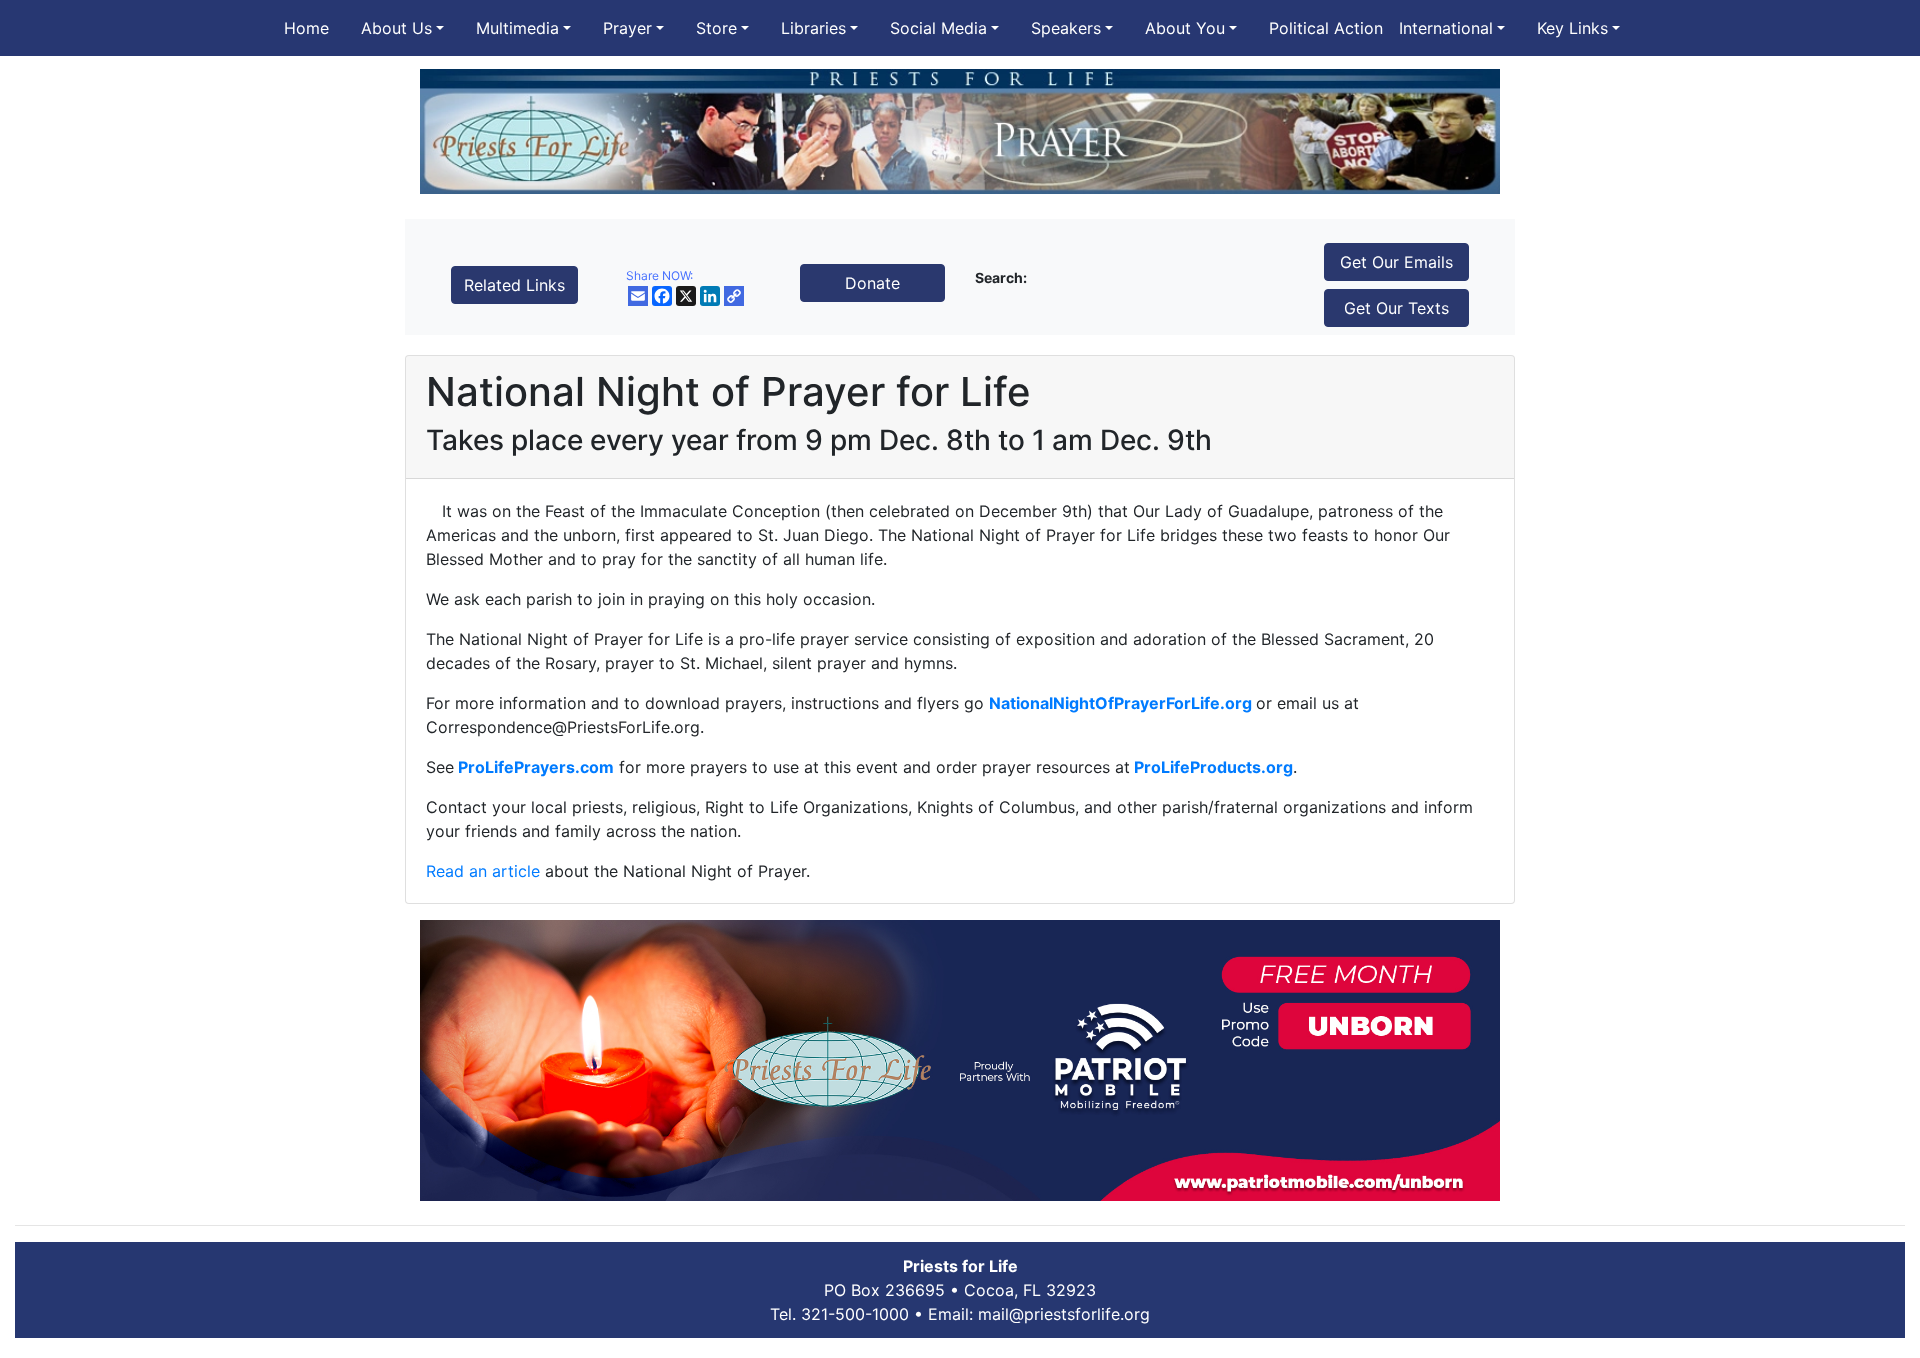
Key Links (1572, 28)
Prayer (627, 28)
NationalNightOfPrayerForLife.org (1120, 703)
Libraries (813, 28)
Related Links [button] (514, 285)
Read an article (483, 871)
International (1446, 28)
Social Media (938, 28)
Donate (872, 283)
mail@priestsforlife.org (1064, 1314)
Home (306, 28)
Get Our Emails (1396, 262)
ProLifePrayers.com (534, 767)
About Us (396, 28)
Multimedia (517, 28)
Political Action (1326, 28)
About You (1185, 28)
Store (716, 28)
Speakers (1066, 28)
